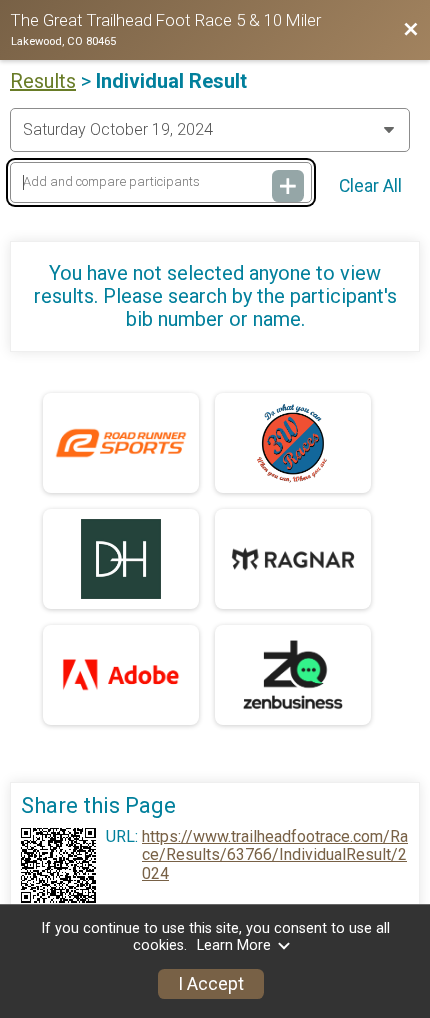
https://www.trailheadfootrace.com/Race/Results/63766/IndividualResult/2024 (275, 855)
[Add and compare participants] (288, 186)
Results (43, 81)
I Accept (211, 984)
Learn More (234, 945)
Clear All (370, 186)
